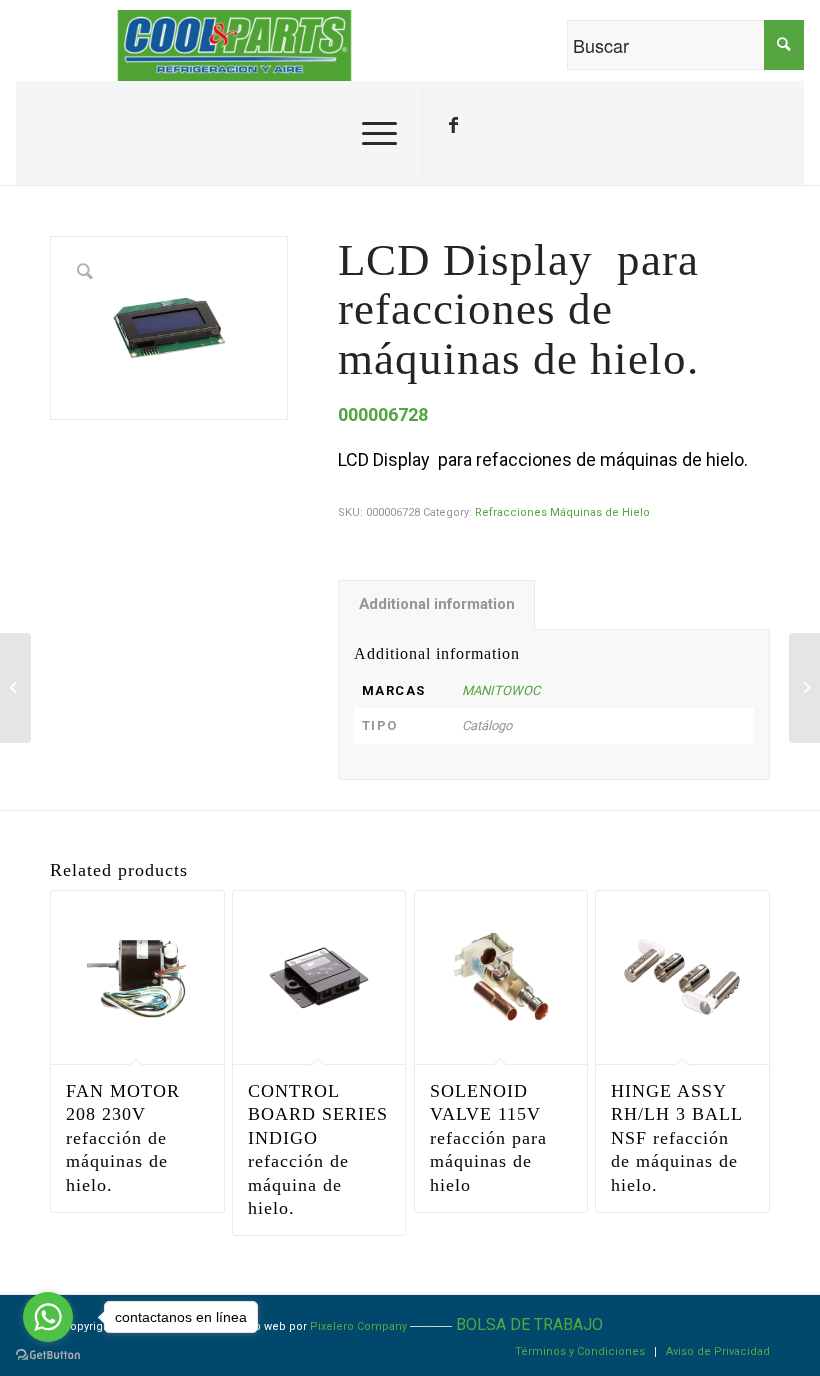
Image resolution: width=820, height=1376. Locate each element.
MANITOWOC (501, 690)
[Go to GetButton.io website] (48, 1355)
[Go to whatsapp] (48, 1317)
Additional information (437, 604)
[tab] (436, 605)
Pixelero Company (358, 1326)
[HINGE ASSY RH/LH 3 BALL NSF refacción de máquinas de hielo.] (15, 688)
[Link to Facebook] (454, 125)
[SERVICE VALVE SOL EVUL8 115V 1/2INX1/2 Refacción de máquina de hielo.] (804, 688)
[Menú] (374, 133)
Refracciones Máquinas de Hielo (562, 512)
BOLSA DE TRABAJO (529, 1324)
